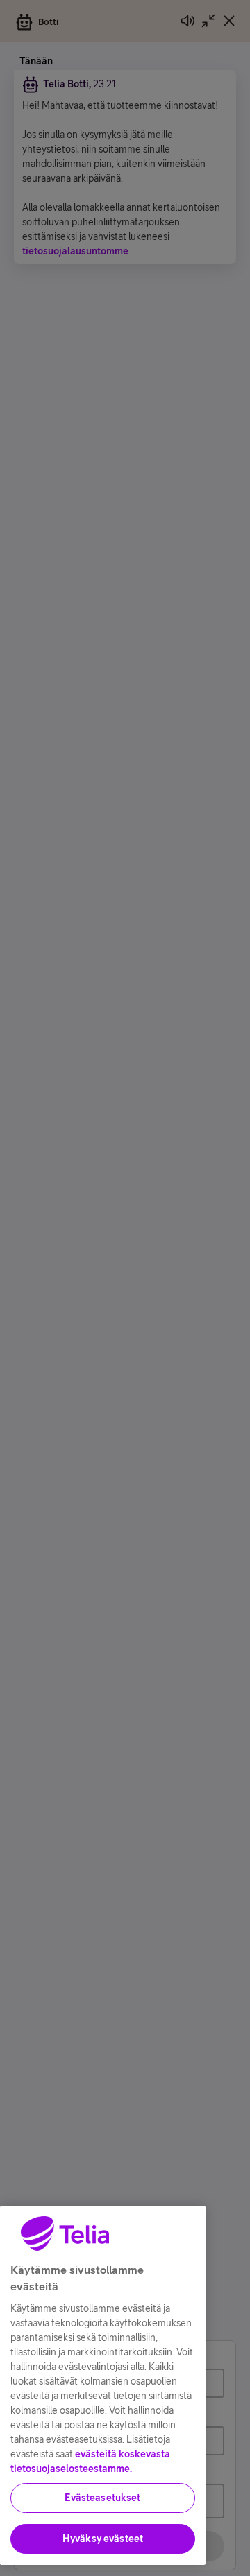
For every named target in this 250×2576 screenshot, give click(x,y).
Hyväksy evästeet (103, 2539)
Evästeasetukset (102, 2498)
